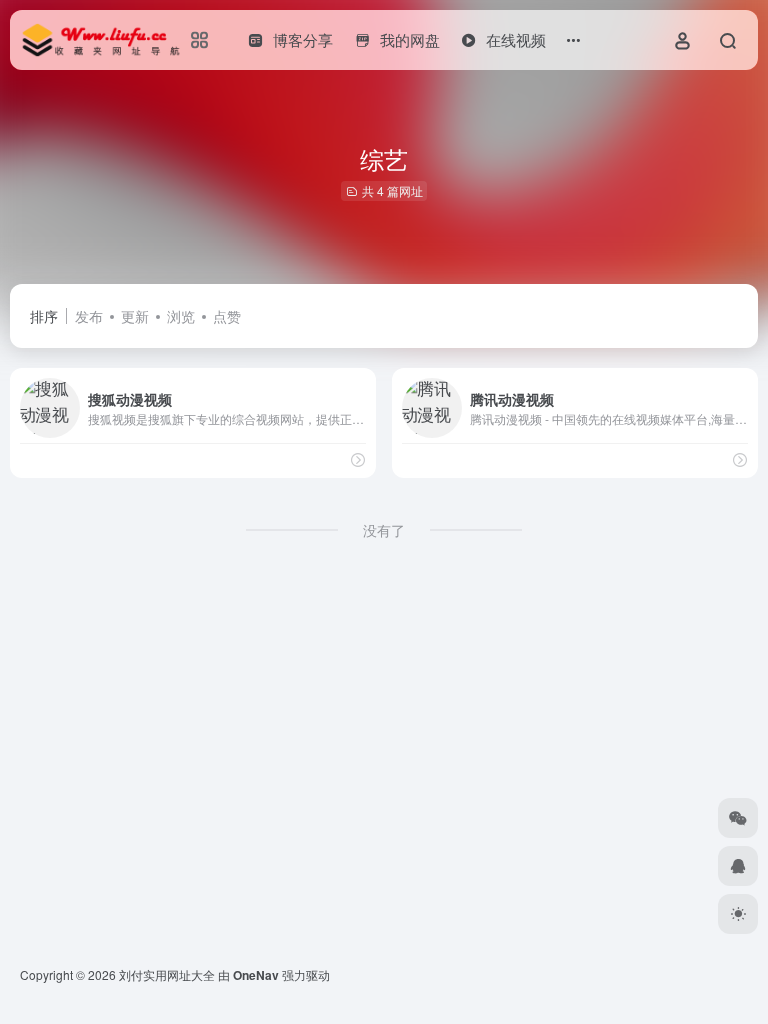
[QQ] (738, 866)
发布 (89, 316)
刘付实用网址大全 (167, 974)
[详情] (358, 459)
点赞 (227, 316)
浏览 (181, 316)
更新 (135, 316)
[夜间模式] (738, 914)
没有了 (384, 530)
